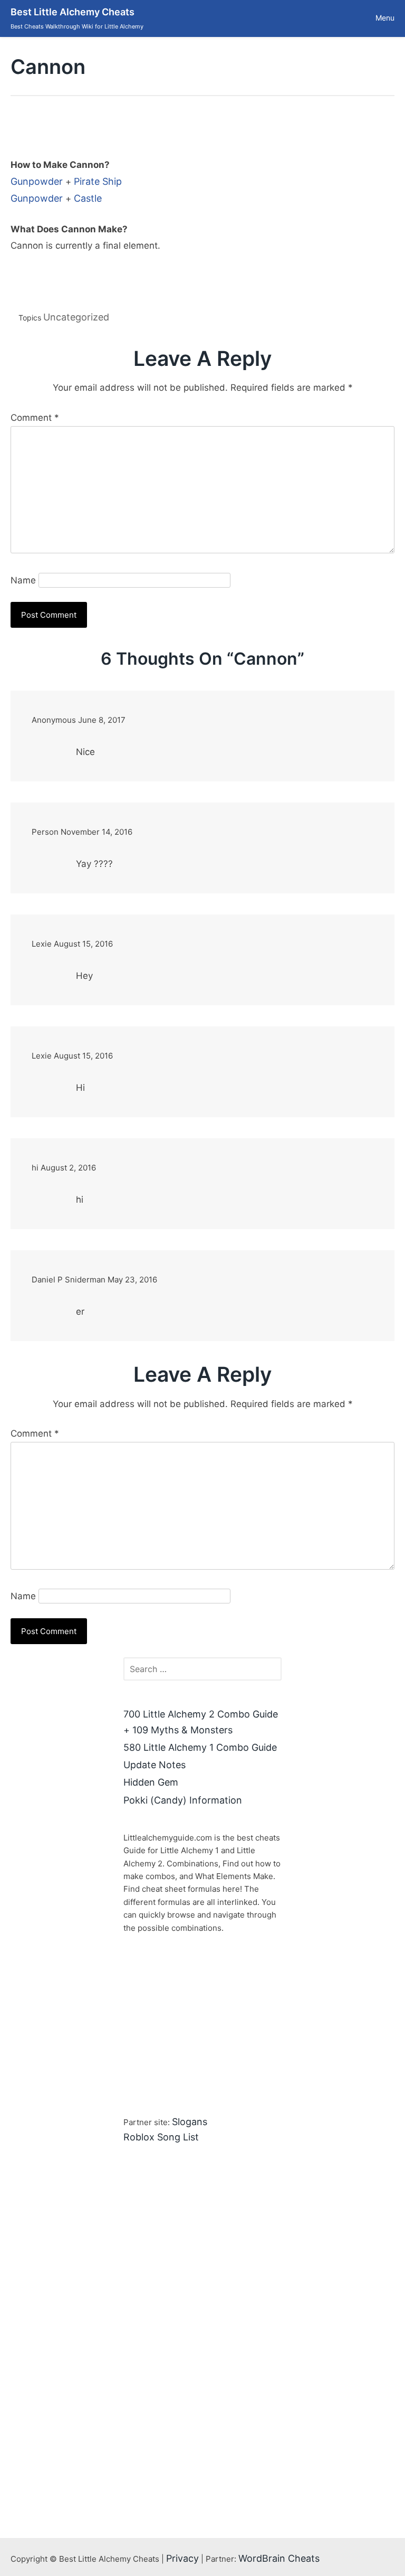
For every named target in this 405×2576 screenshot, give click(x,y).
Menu (385, 18)
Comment (35, 418)
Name (23, 580)
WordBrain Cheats (279, 2558)
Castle (88, 198)
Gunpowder (37, 181)
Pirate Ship (98, 181)
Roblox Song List (161, 2137)
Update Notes (155, 1765)
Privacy (182, 2558)
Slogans (190, 2122)
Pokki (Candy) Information (183, 1800)
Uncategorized (76, 317)
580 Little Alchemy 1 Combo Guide (200, 1747)
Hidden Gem (151, 1782)
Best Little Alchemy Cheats (73, 12)
